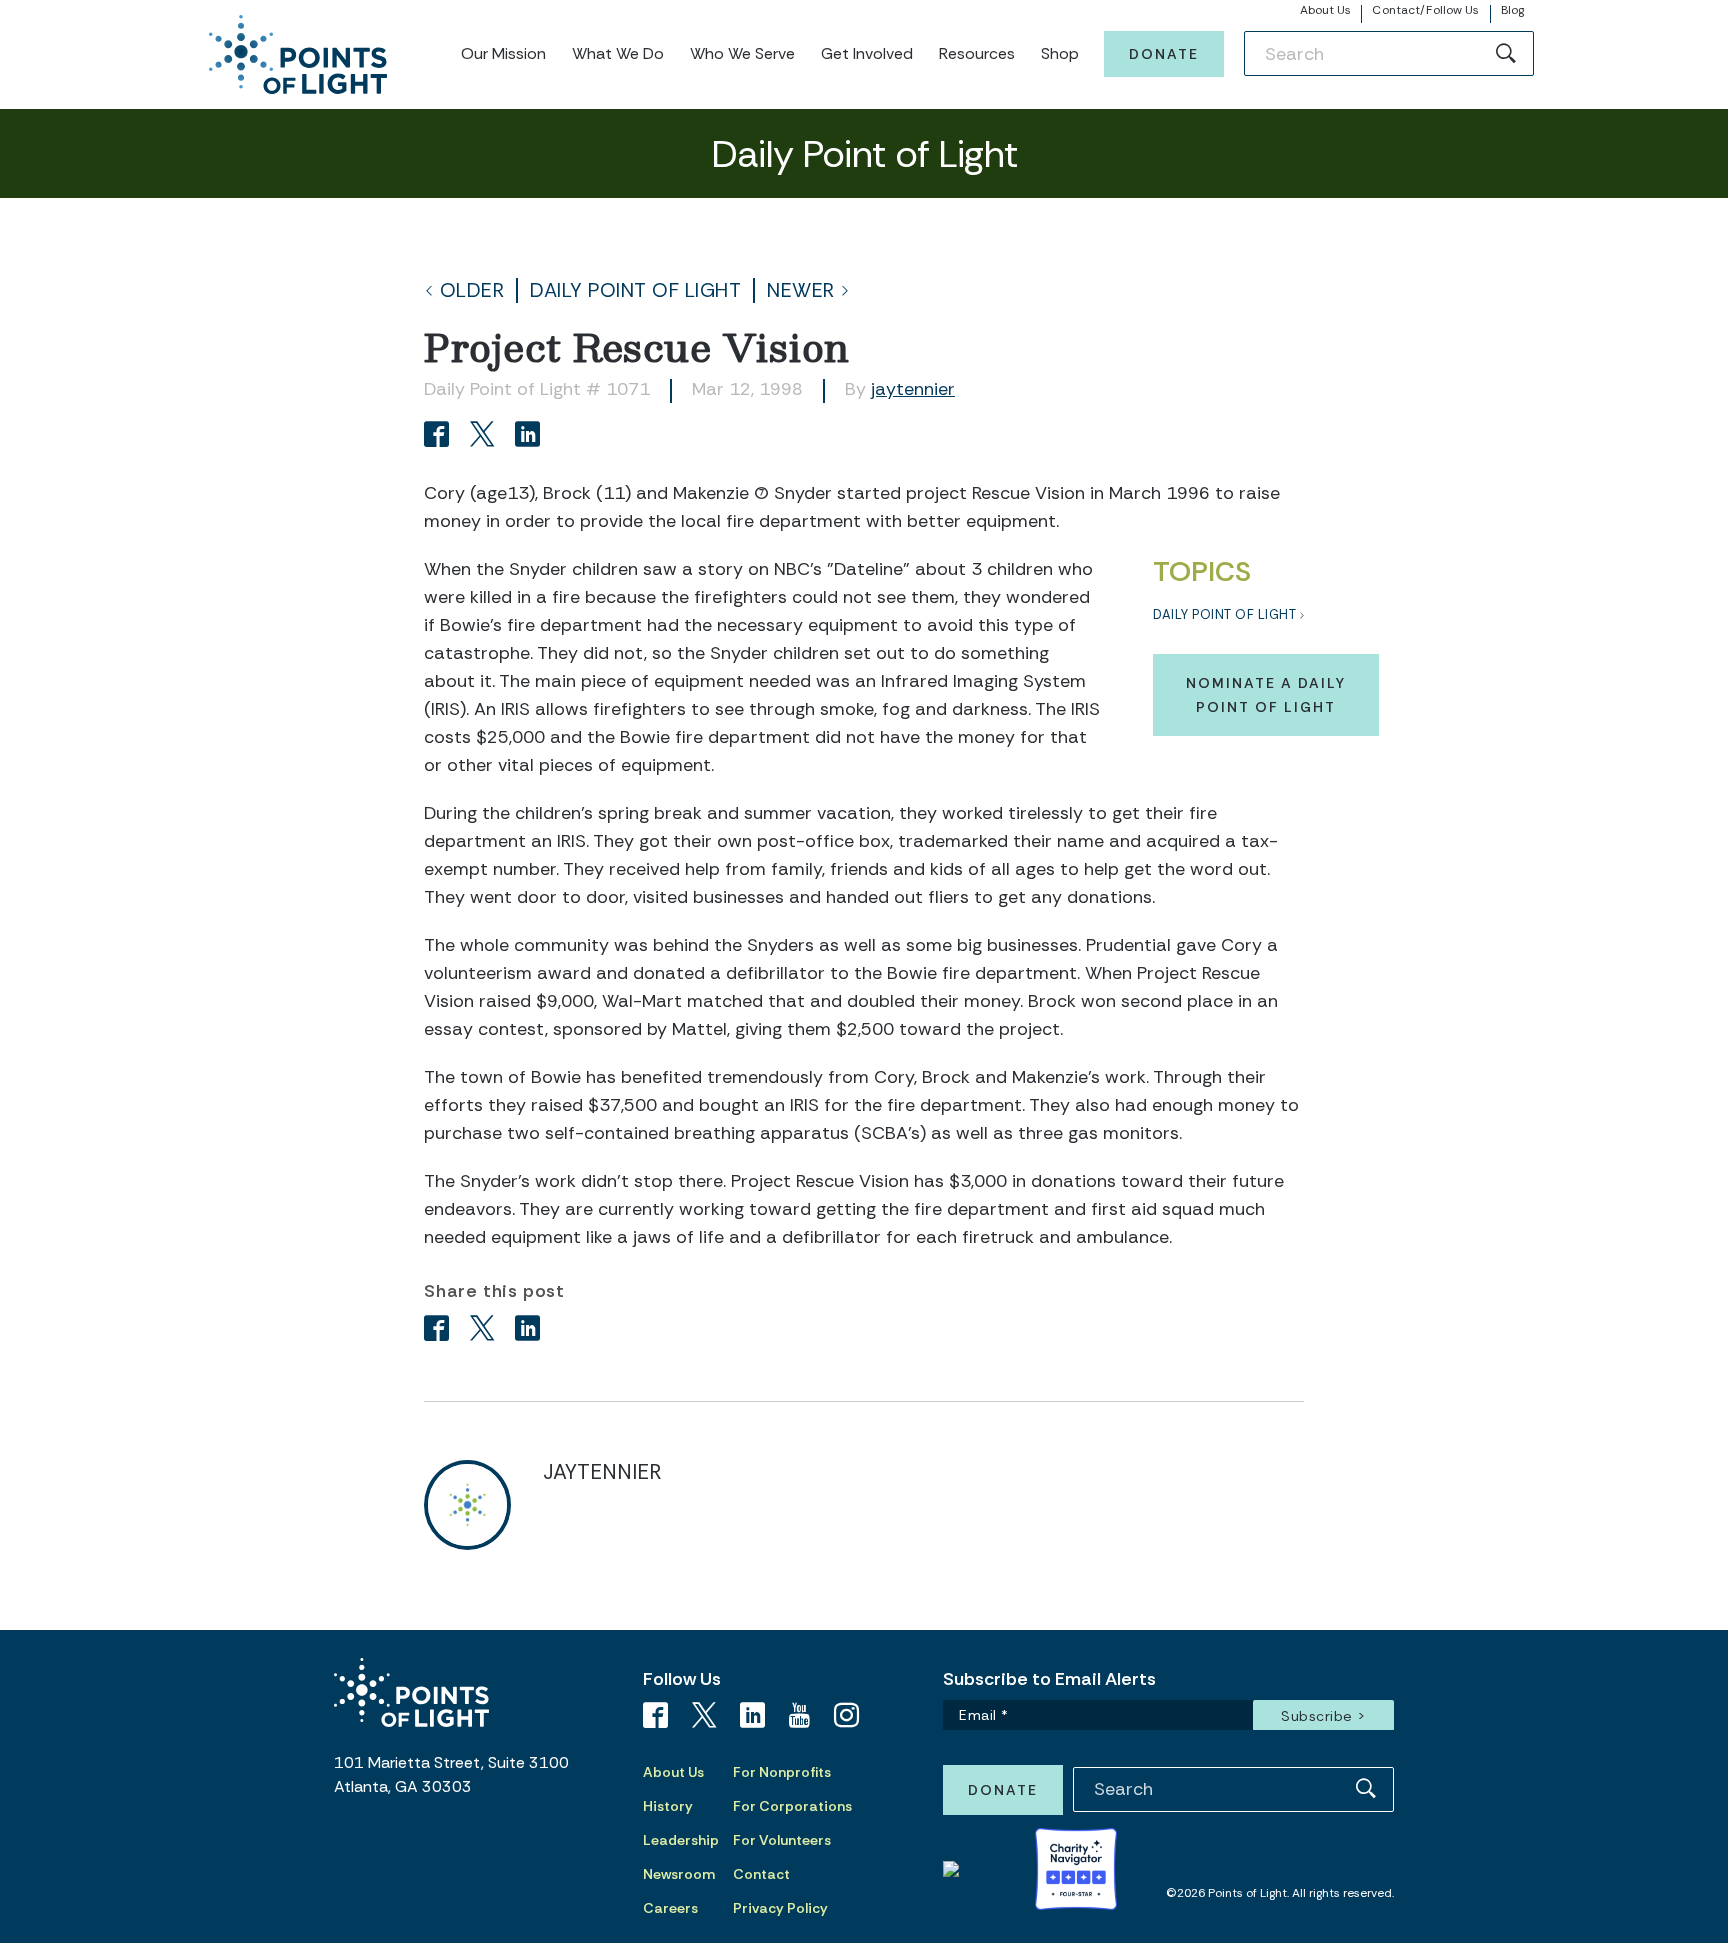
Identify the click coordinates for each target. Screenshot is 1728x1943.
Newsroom (679, 1874)
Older (472, 290)
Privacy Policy (780, 1908)
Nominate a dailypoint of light (1266, 695)
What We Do (618, 53)
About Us (1326, 10)
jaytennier (913, 389)
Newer (801, 290)
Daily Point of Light (635, 290)
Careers (670, 1908)
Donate (1164, 54)
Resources (977, 53)
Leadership (681, 1840)
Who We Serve (742, 53)
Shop (1060, 53)
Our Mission (503, 53)
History (668, 1806)
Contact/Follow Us (1425, 10)
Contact (761, 1874)
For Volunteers (782, 1840)
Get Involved (867, 53)
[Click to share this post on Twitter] (485, 436)
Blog (1512, 10)
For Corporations (792, 1806)
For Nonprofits (782, 1772)
